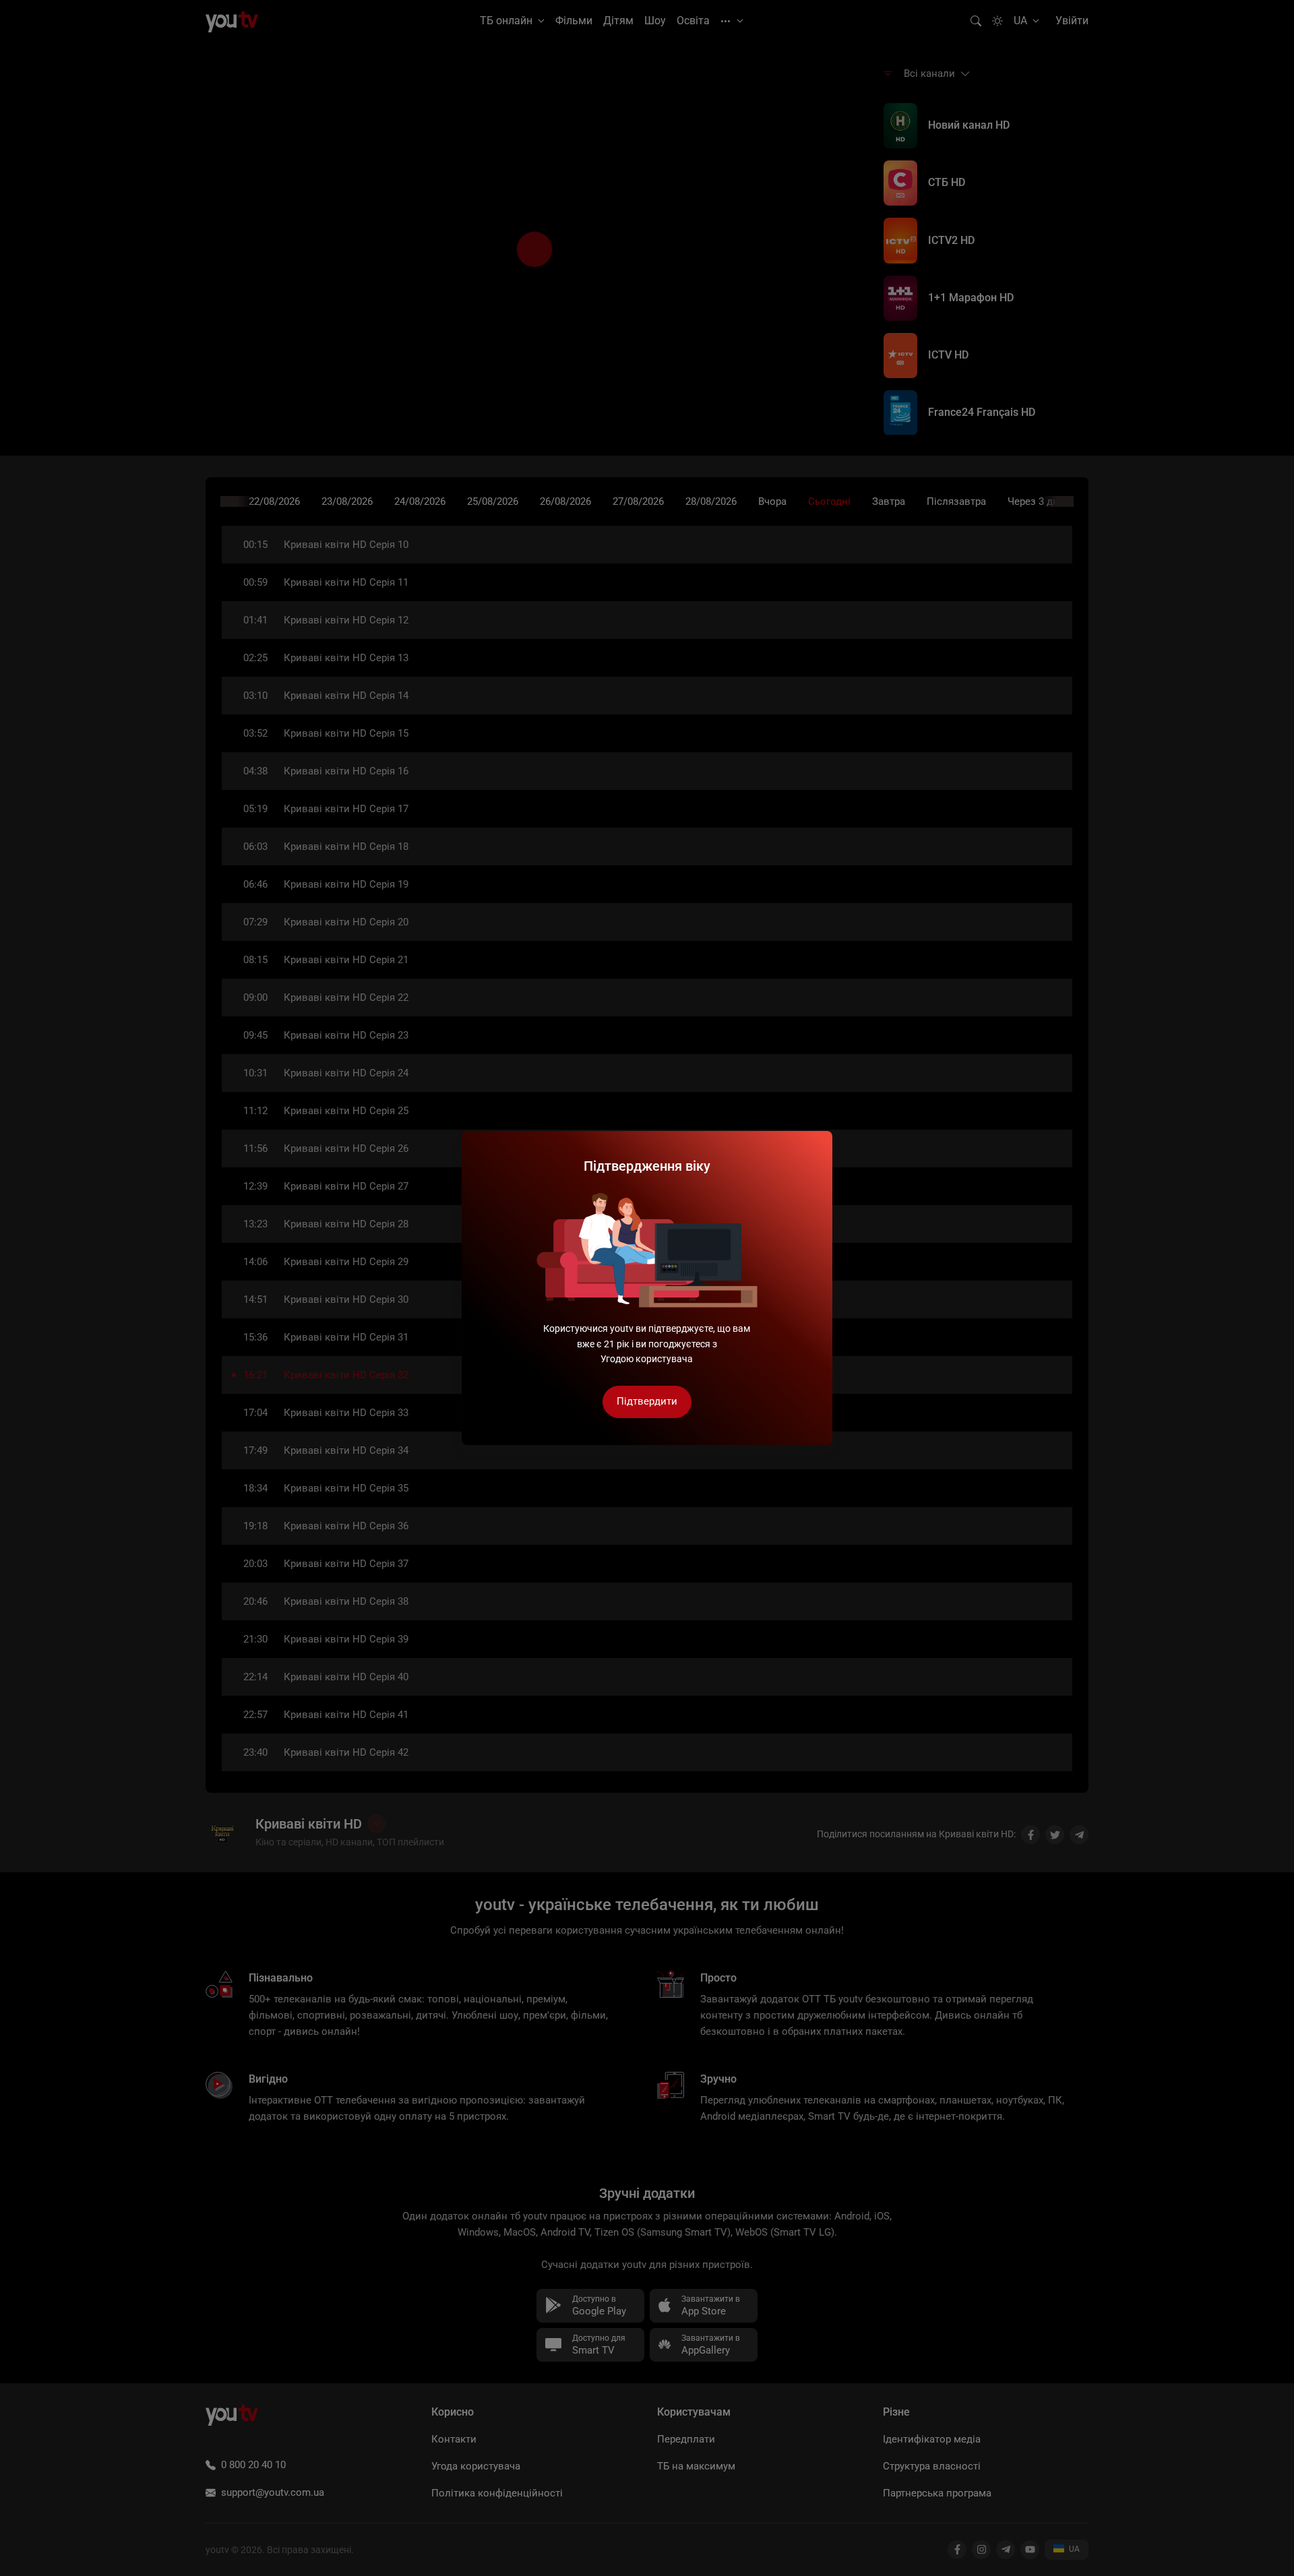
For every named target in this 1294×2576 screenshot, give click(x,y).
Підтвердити (647, 1401)
